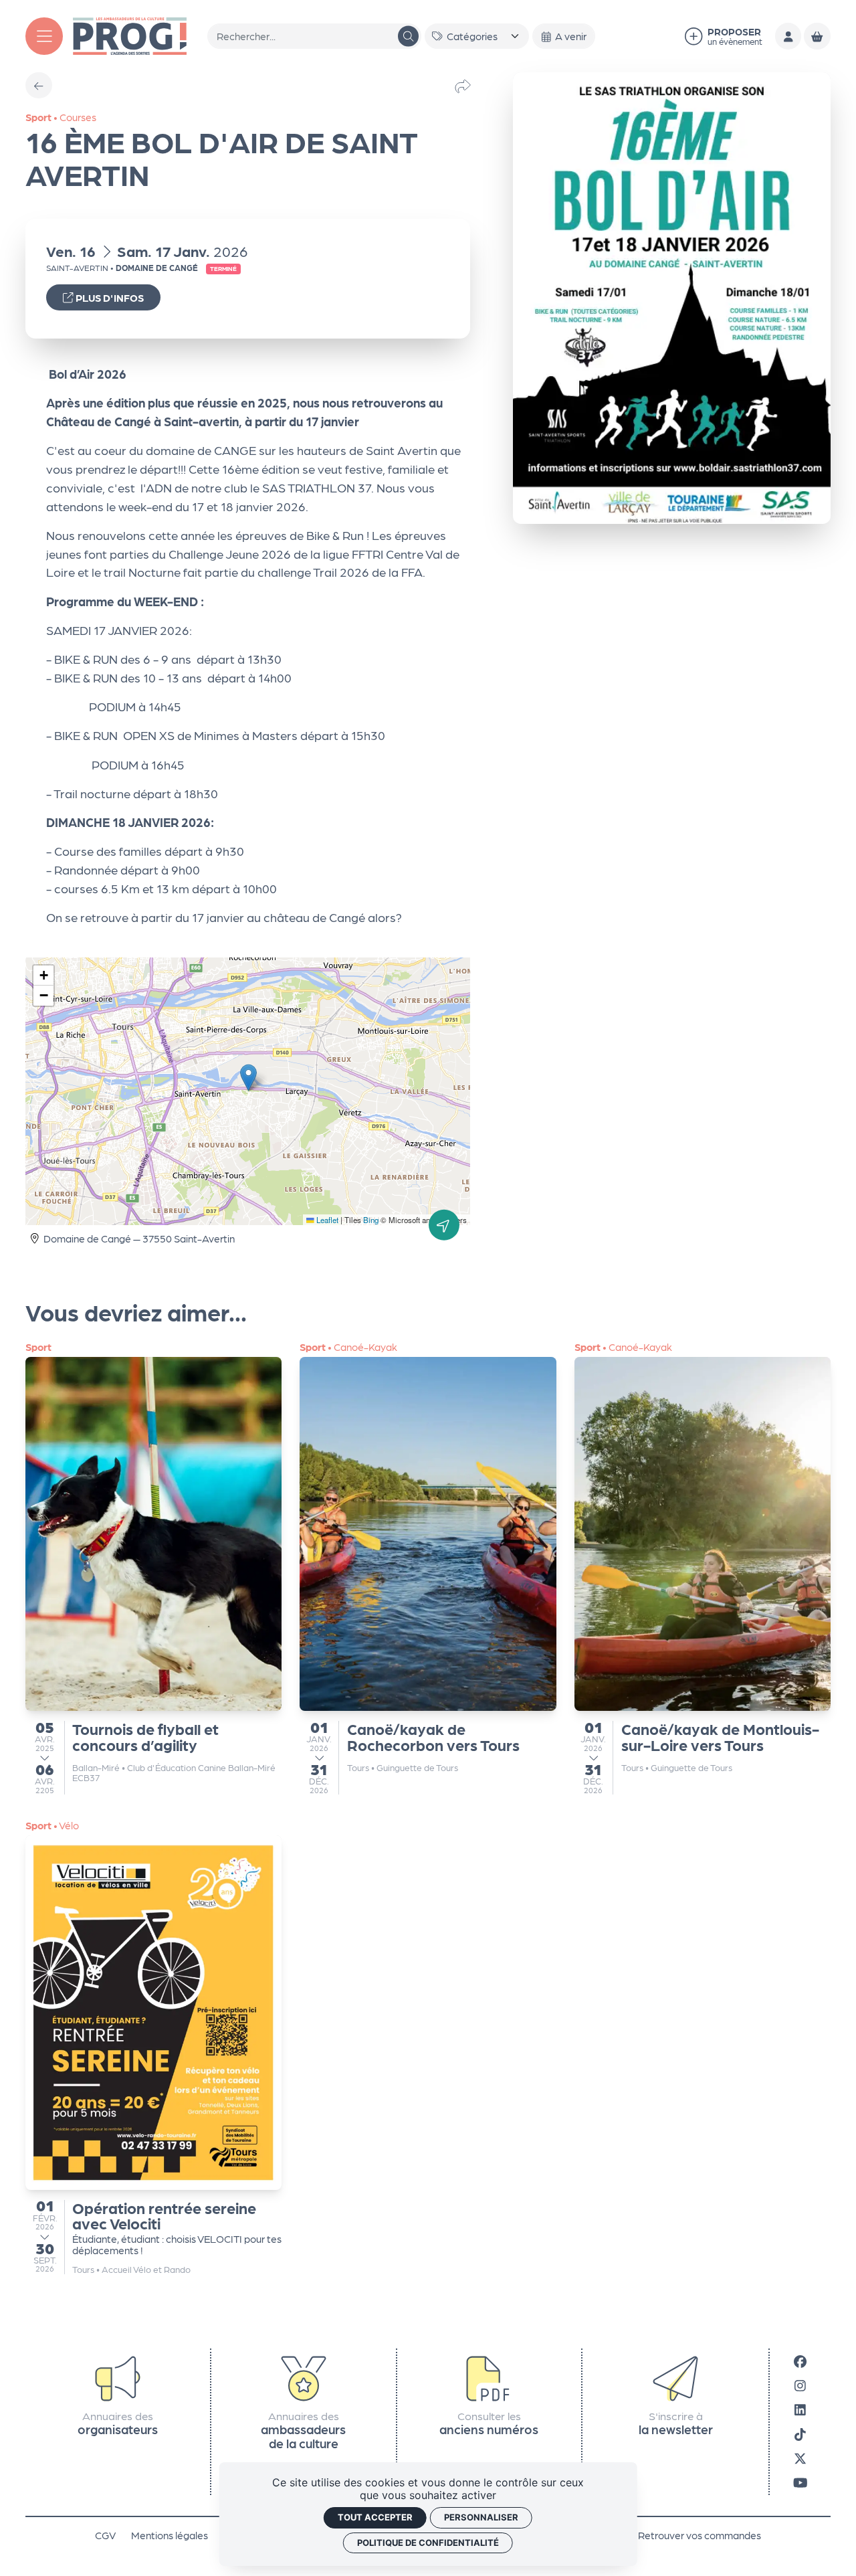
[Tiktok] (800, 2433)
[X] (800, 2458)
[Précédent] (38, 85)
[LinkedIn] (800, 2409)
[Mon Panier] (817, 36)
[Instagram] (800, 2385)
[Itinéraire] (444, 1225)
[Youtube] (800, 2482)
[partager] (463, 85)
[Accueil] (130, 34)
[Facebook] (800, 2360)
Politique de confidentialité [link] (428, 2543)
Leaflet (326, 1220)
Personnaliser (481, 2517)
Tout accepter (375, 2517)
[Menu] (44, 36)
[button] (248, 1078)
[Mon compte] (788, 36)
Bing (371, 1220)
